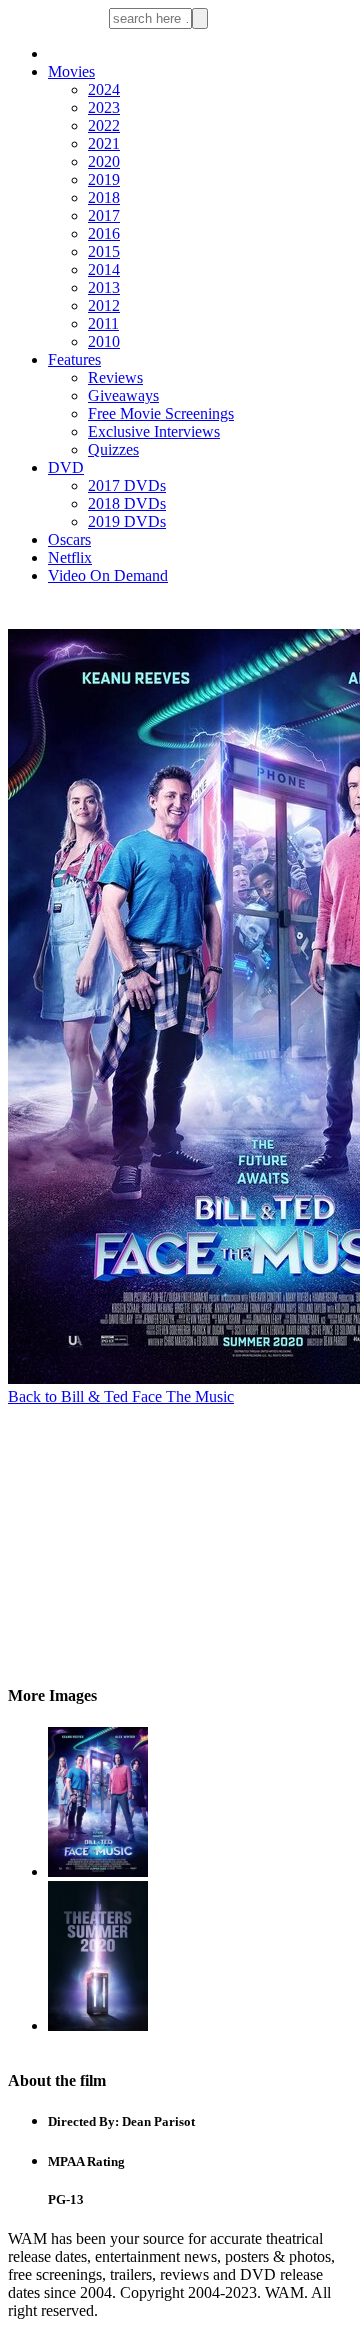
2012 (104, 305)
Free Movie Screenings (161, 413)
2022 (104, 125)
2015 (104, 251)
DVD (66, 467)
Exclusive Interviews (154, 431)
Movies (71, 71)
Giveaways (123, 395)
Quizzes (113, 449)
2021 (104, 143)
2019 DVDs (127, 521)
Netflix (70, 557)
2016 (104, 233)
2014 (104, 269)
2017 (104, 215)
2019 (104, 179)
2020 (104, 161)
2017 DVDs (127, 485)
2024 (104, 89)
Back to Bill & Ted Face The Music (121, 1396)
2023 (104, 107)
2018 (104, 197)
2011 (103, 323)
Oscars (69, 539)
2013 (104, 287)
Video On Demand (108, 575)
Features (74, 359)
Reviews (115, 377)
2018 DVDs (127, 503)
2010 (104, 341)
